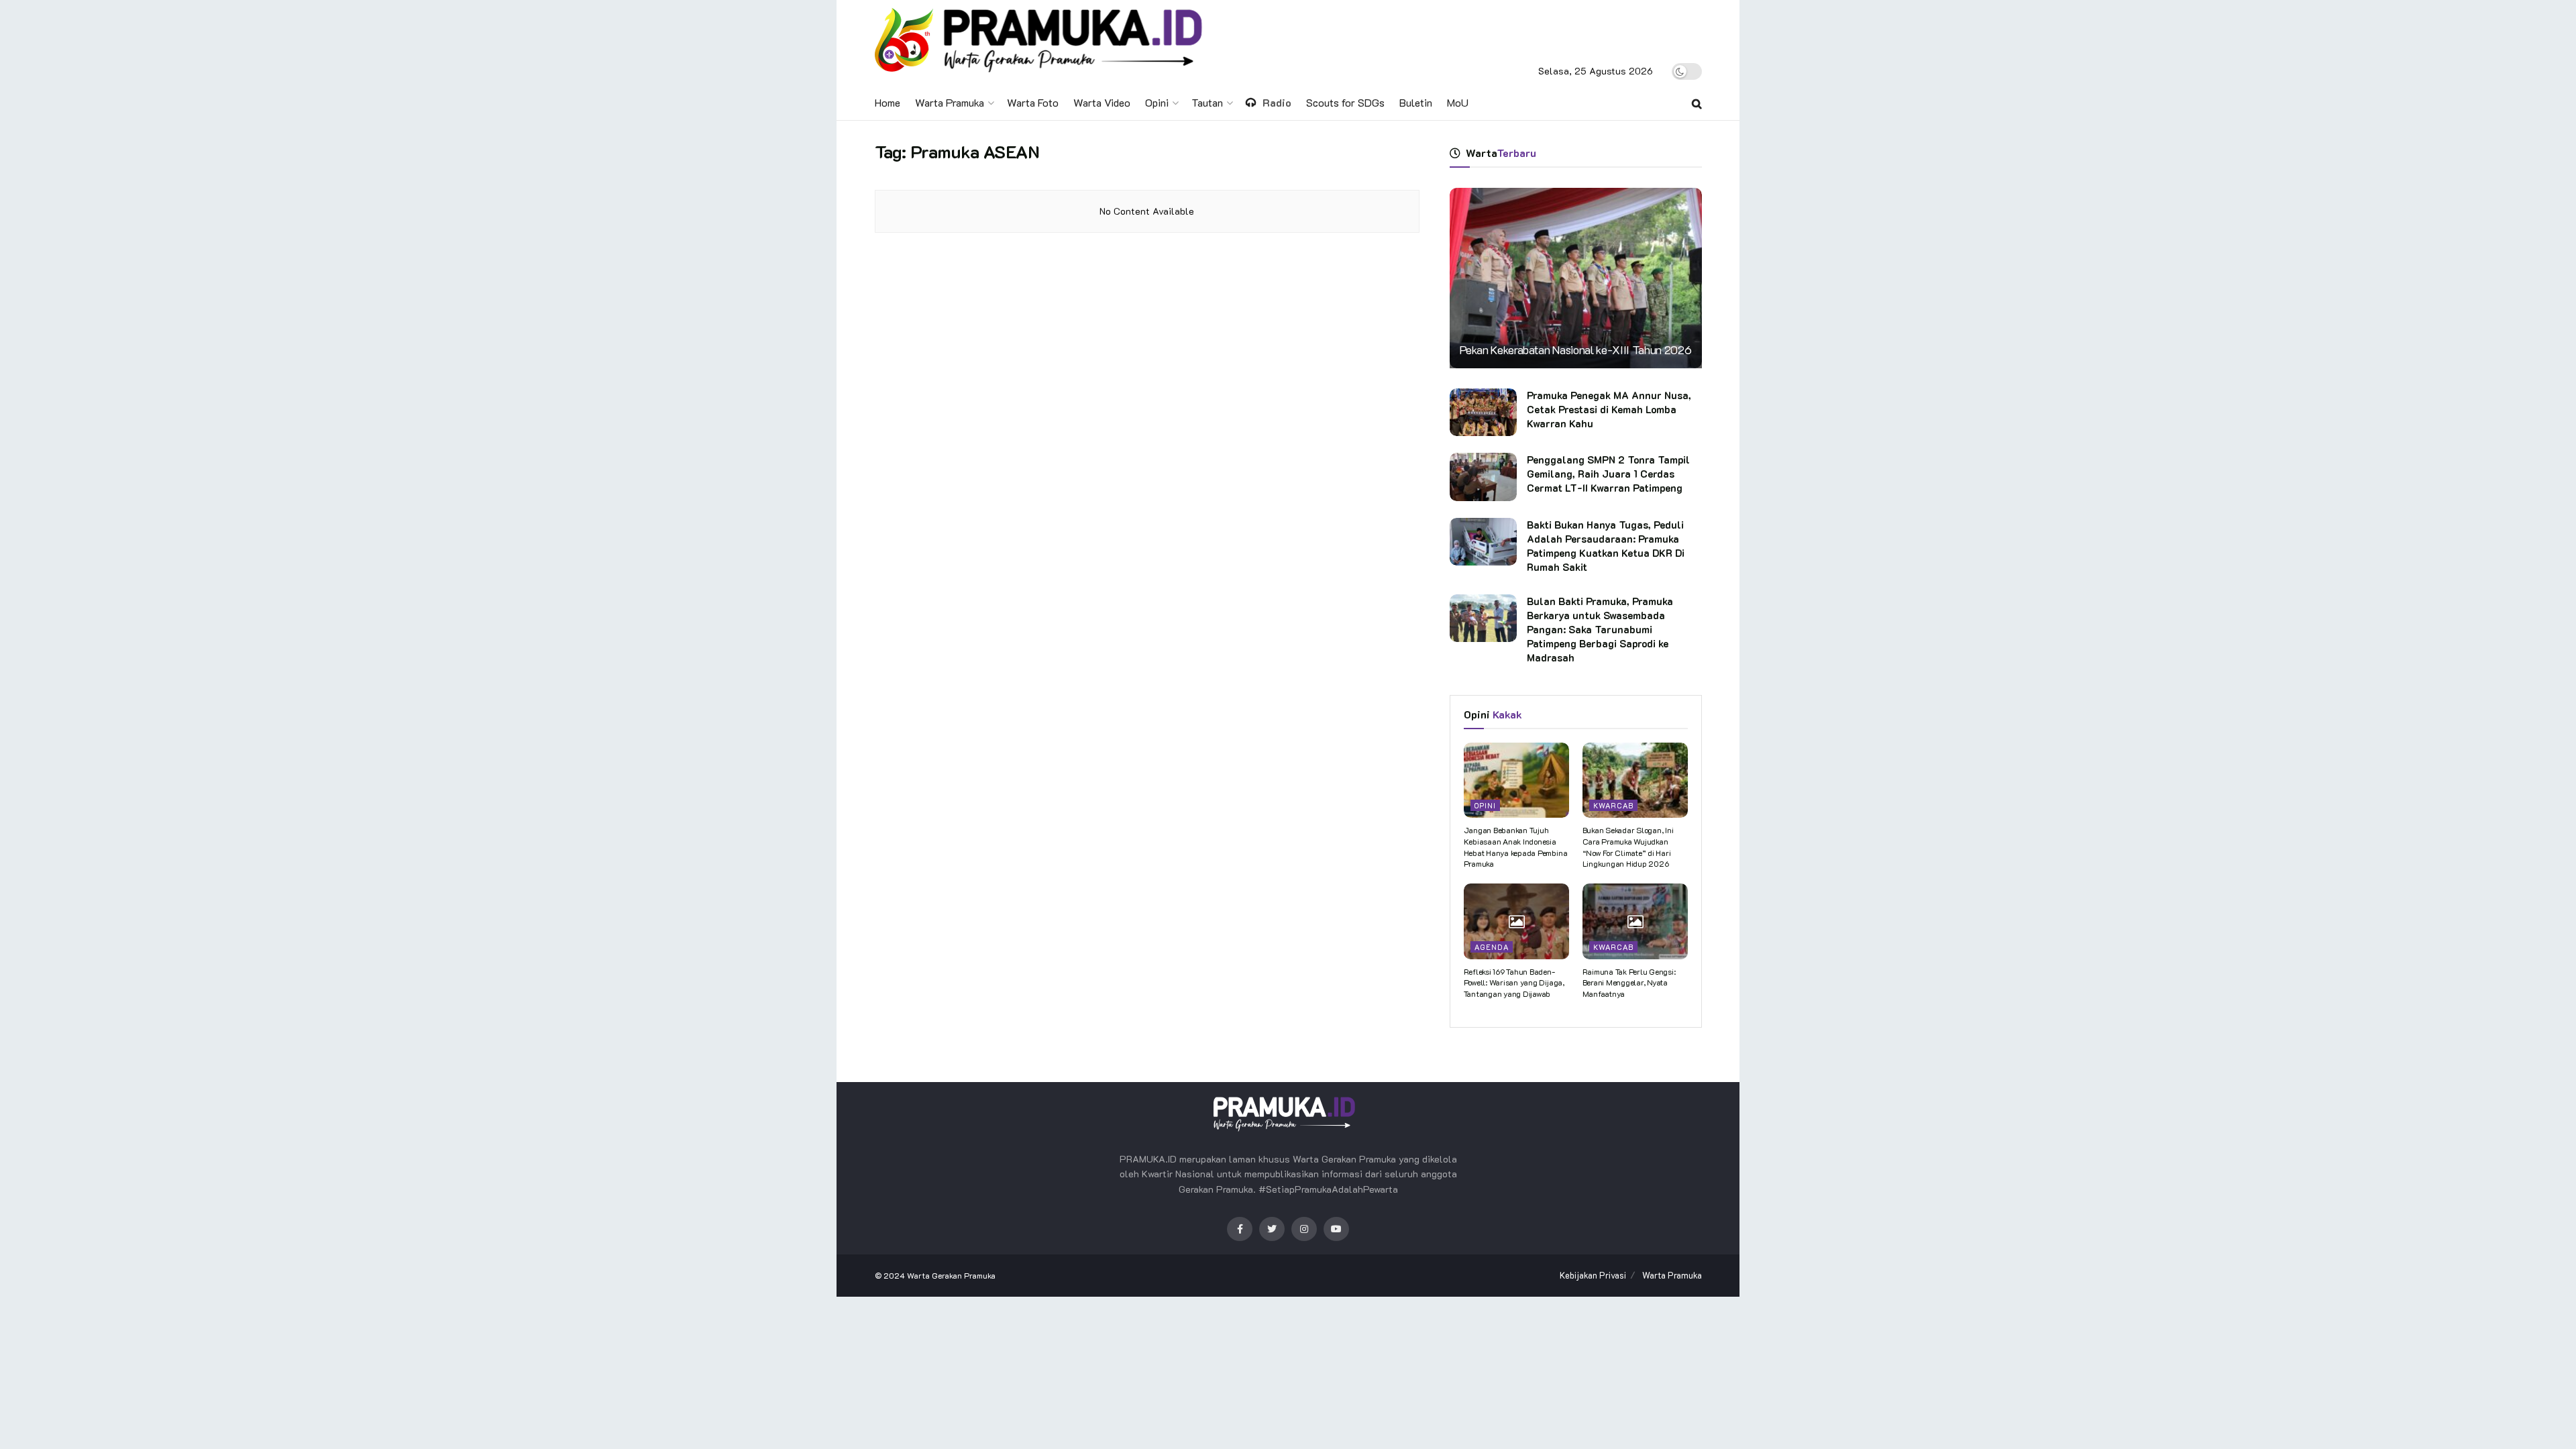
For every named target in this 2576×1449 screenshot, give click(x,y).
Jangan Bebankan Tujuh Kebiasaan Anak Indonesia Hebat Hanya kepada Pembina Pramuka (1516, 847)
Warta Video (1102, 102)
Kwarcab (1613, 805)
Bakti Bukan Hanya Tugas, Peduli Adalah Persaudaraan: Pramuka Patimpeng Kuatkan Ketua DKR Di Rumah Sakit (1606, 546)
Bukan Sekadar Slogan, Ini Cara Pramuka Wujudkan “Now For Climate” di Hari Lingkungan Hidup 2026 (1628, 847)
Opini (1157, 102)
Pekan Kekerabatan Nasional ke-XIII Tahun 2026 (1576, 350)
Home (888, 102)
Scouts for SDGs (1345, 102)
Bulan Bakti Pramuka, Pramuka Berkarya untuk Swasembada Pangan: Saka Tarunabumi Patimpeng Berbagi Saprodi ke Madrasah (1600, 629)
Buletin (1416, 102)
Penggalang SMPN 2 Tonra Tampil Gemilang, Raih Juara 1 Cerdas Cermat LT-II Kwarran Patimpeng (1608, 474)
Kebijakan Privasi (1593, 1275)
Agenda (1492, 947)
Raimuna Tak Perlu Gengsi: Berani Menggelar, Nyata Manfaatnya (1629, 983)
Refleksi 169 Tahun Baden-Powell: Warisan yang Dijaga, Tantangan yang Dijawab (1514, 983)
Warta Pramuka (950, 102)
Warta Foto (1033, 102)
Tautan (1207, 102)
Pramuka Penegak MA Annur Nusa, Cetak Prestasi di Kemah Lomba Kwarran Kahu (1609, 409)
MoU (1458, 102)
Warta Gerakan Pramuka (951, 1275)
